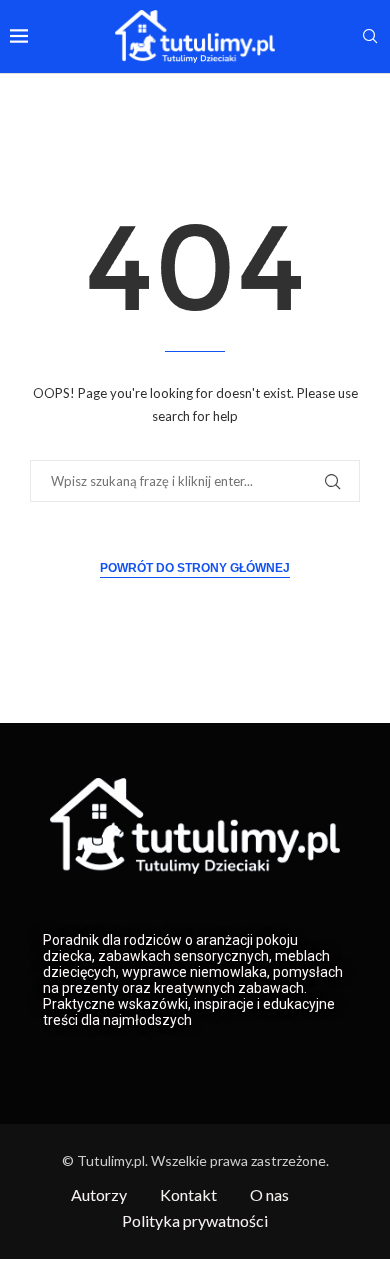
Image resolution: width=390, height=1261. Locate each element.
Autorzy (99, 1194)
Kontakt (188, 1194)
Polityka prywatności (195, 1220)
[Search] (370, 37)
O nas (269, 1194)
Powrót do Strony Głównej (195, 568)
